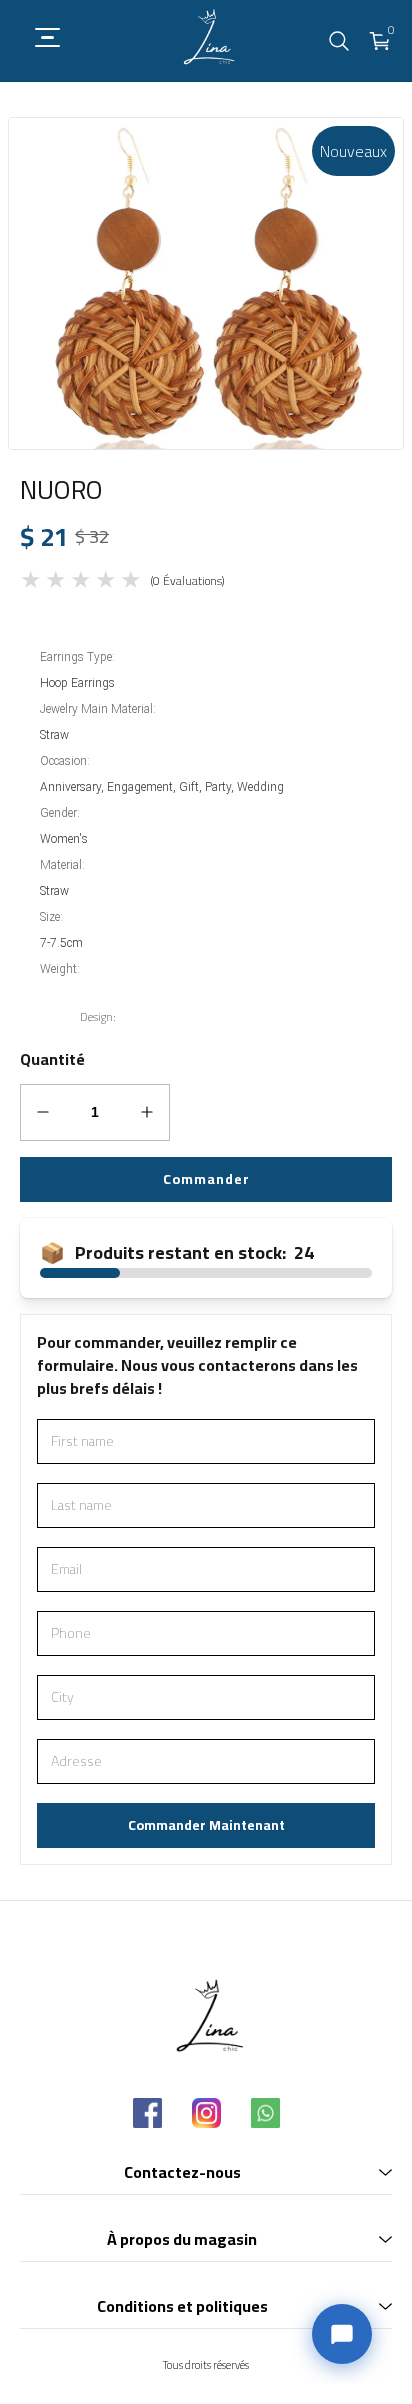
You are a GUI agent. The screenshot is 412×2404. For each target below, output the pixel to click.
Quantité (52, 1059)
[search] (339, 41)
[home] (206, 40)
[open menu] (40, 38)
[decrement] (43, 1112)
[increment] (147, 1112)
